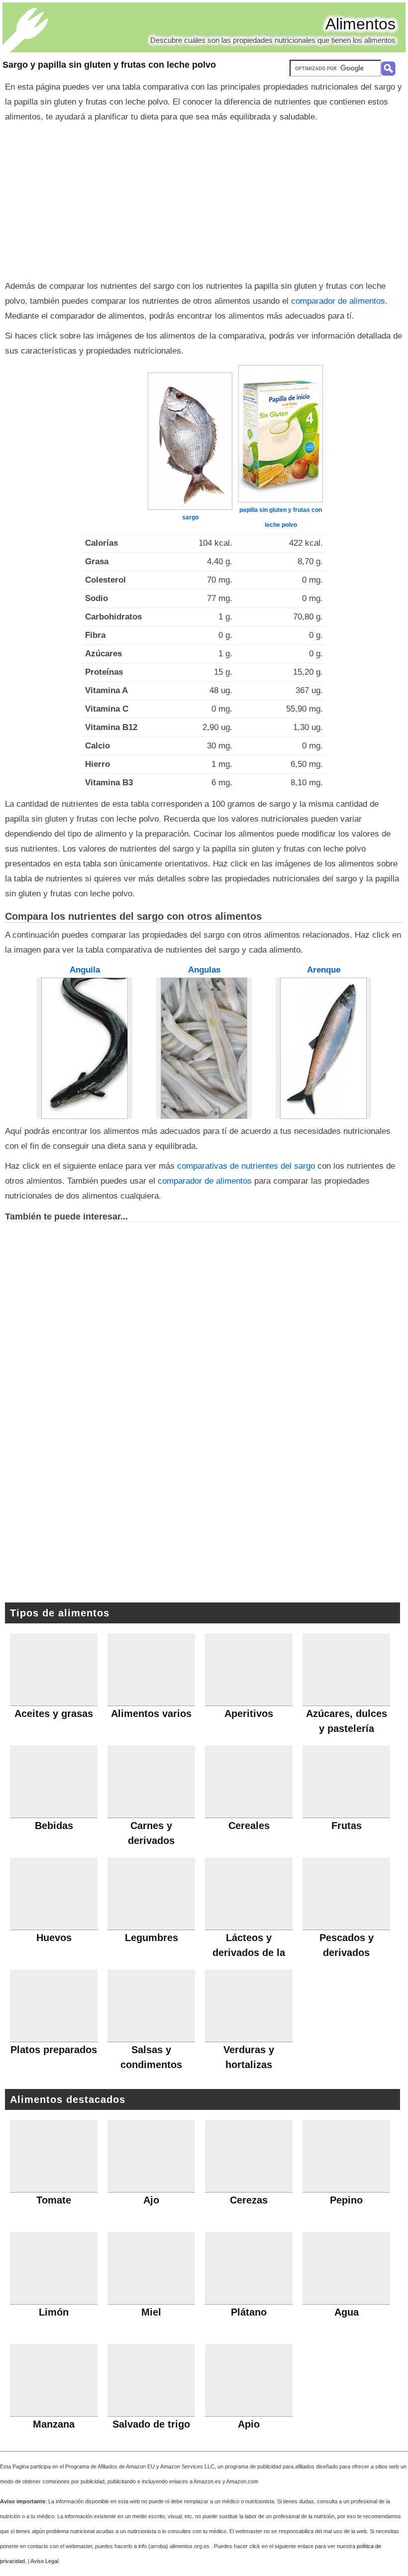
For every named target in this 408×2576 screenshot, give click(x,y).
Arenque (324, 970)
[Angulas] (204, 1048)
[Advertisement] (204, 199)
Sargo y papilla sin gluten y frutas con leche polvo (109, 65)
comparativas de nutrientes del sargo (246, 1166)
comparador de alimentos (338, 301)
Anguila (85, 970)
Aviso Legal (44, 2561)
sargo (190, 517)
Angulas (204, 970)
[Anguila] (85, 1048)
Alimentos (360, 24)
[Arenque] (323, 1048)
